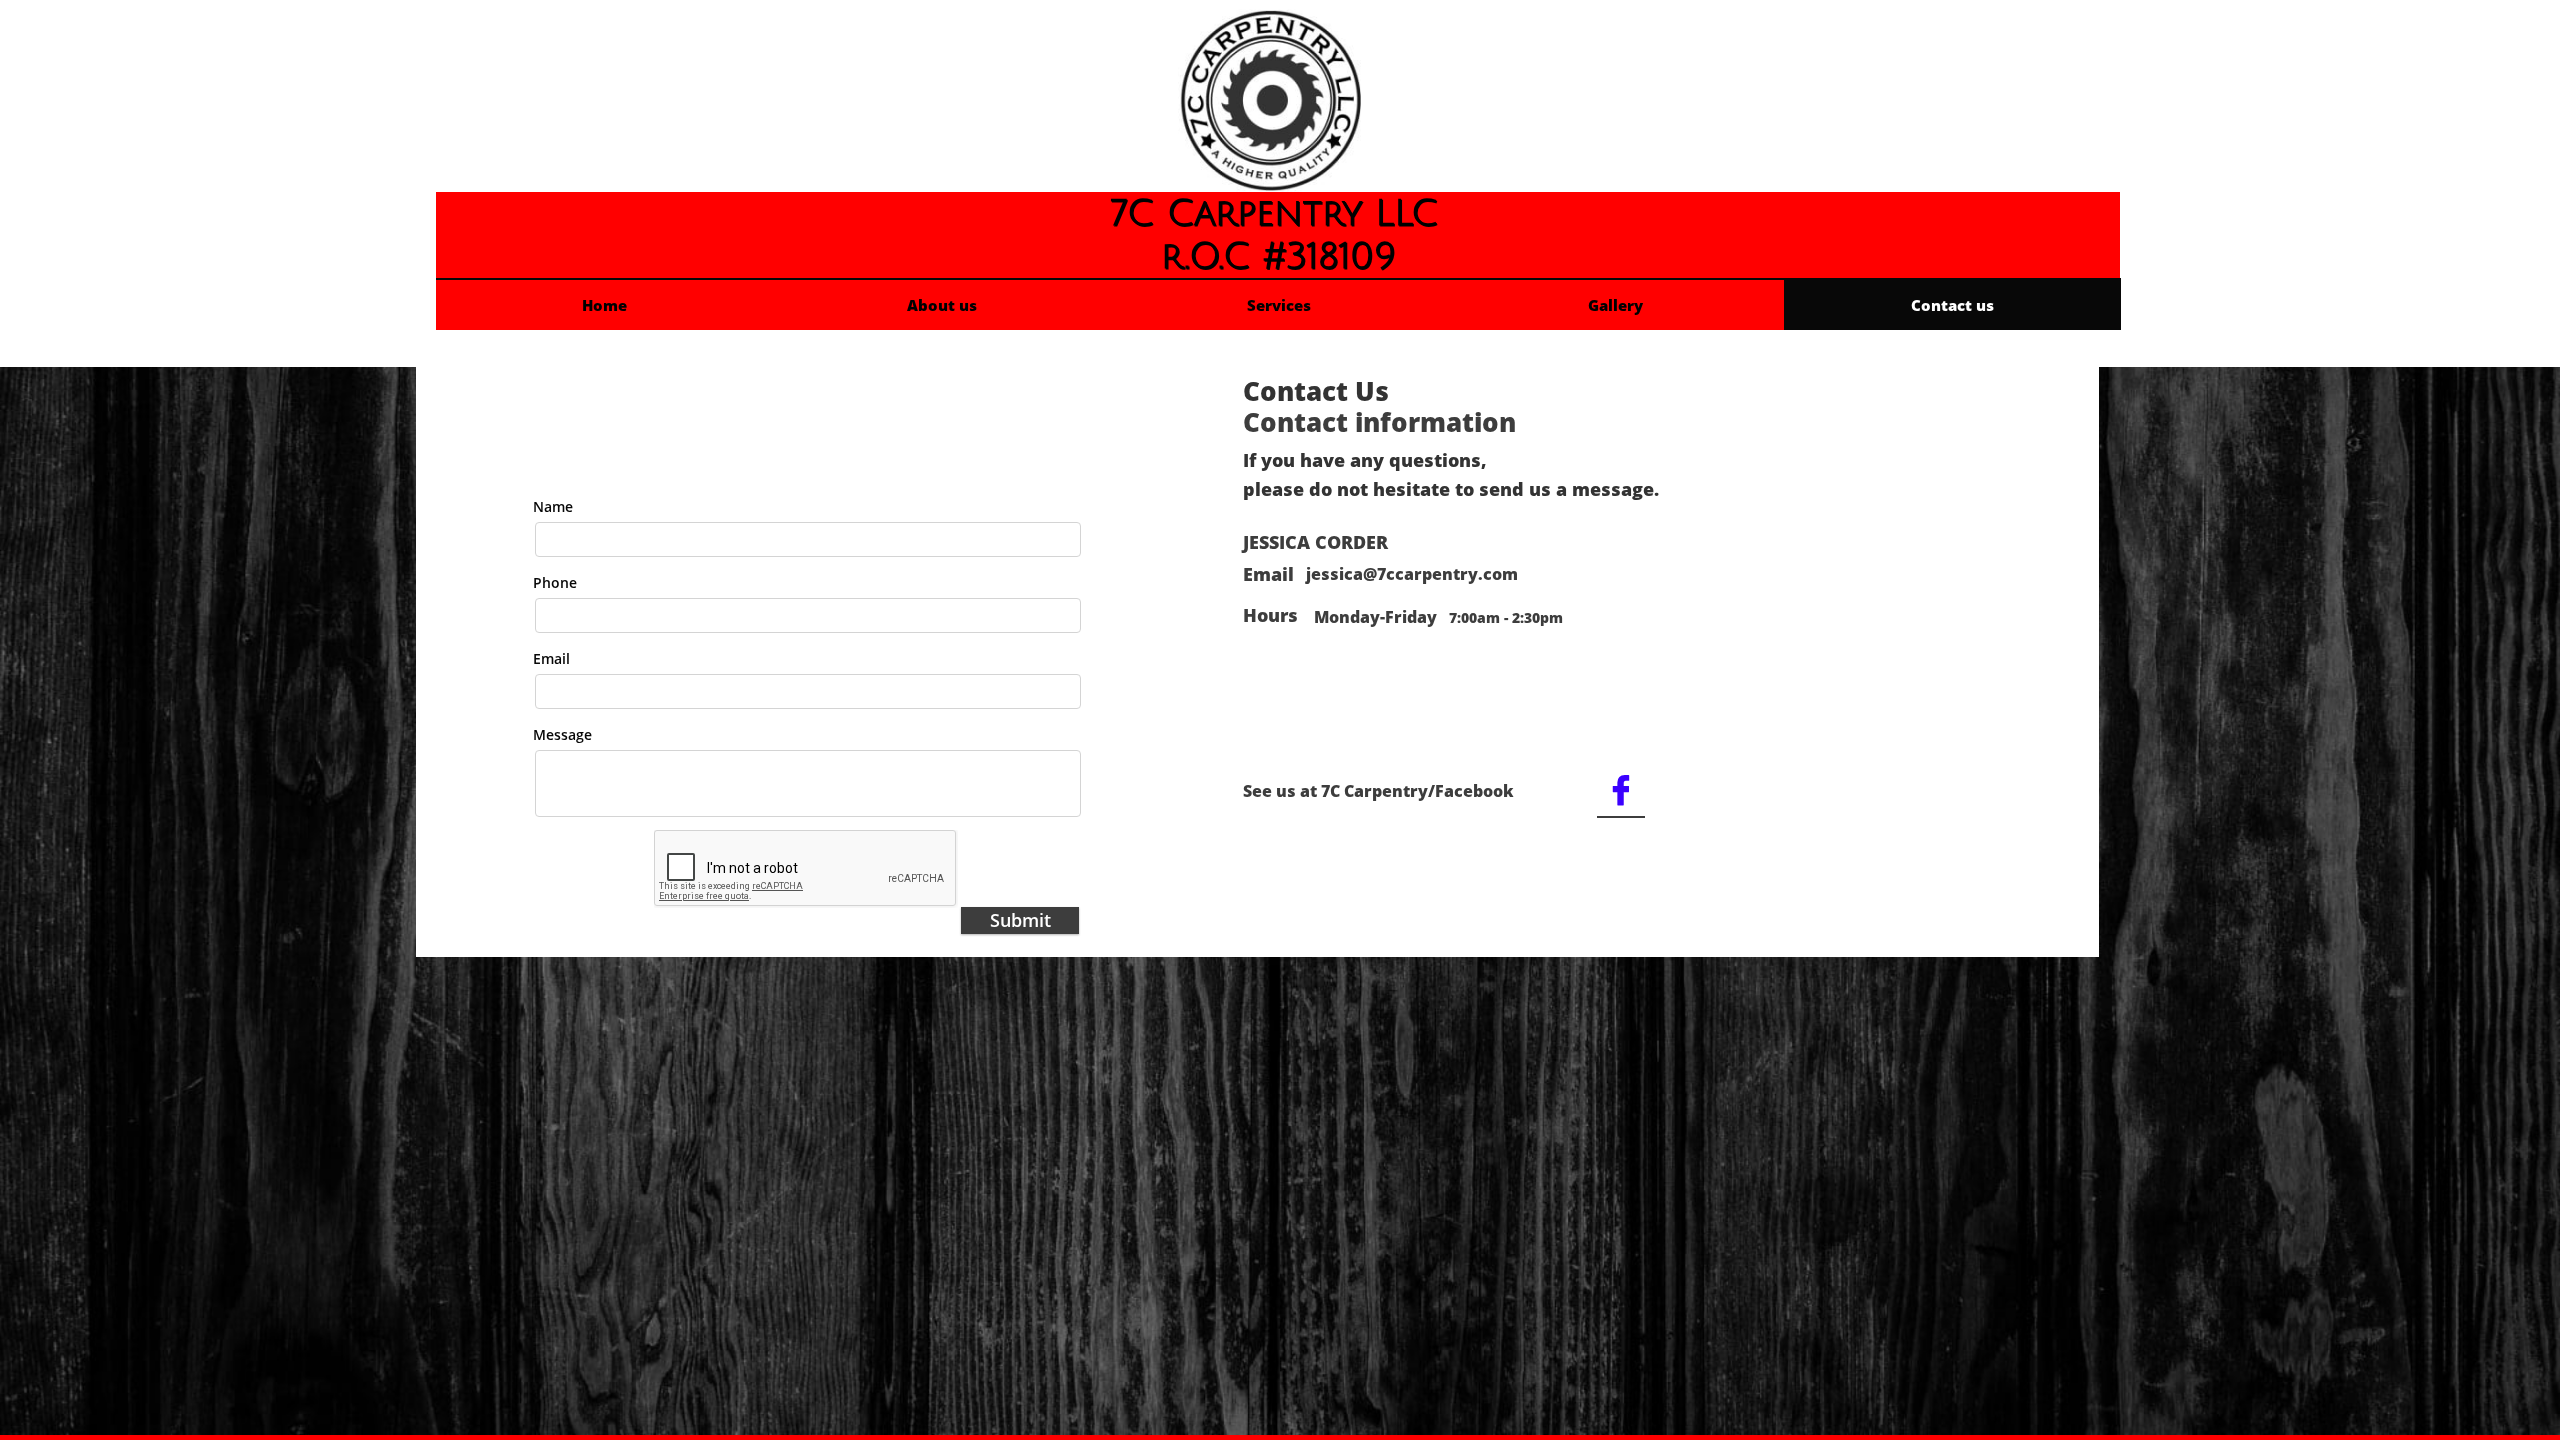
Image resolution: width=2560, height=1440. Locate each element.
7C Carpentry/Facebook (1417, 791)
